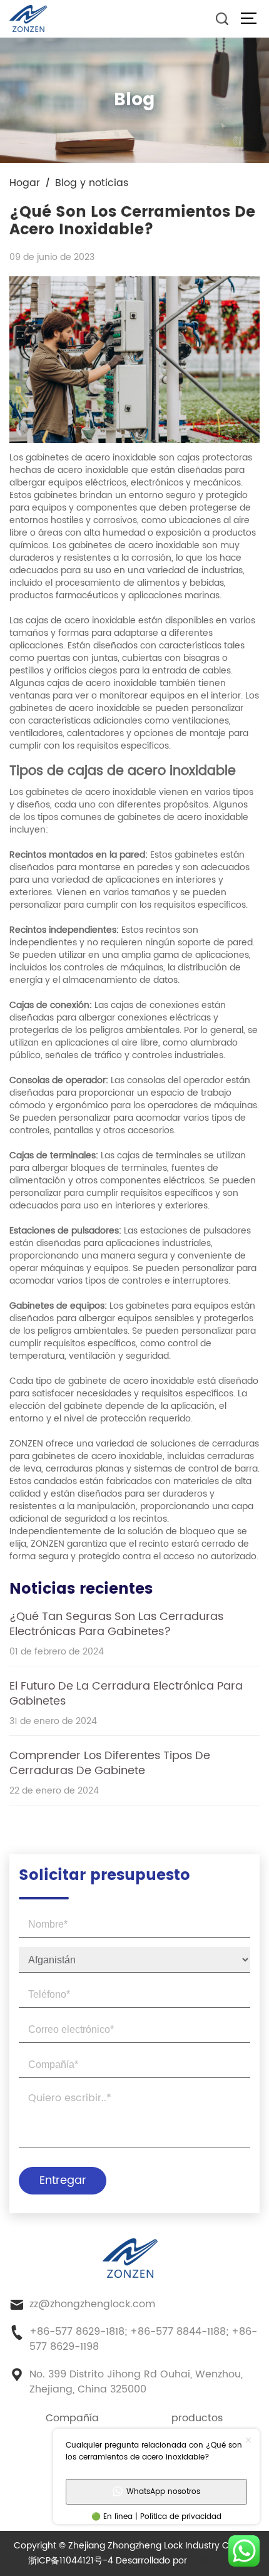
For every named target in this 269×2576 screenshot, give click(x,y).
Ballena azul (215, 2561)
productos (197, 2418)
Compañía (72, 2418)
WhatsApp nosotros (163, 2492)
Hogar (25, 183)
